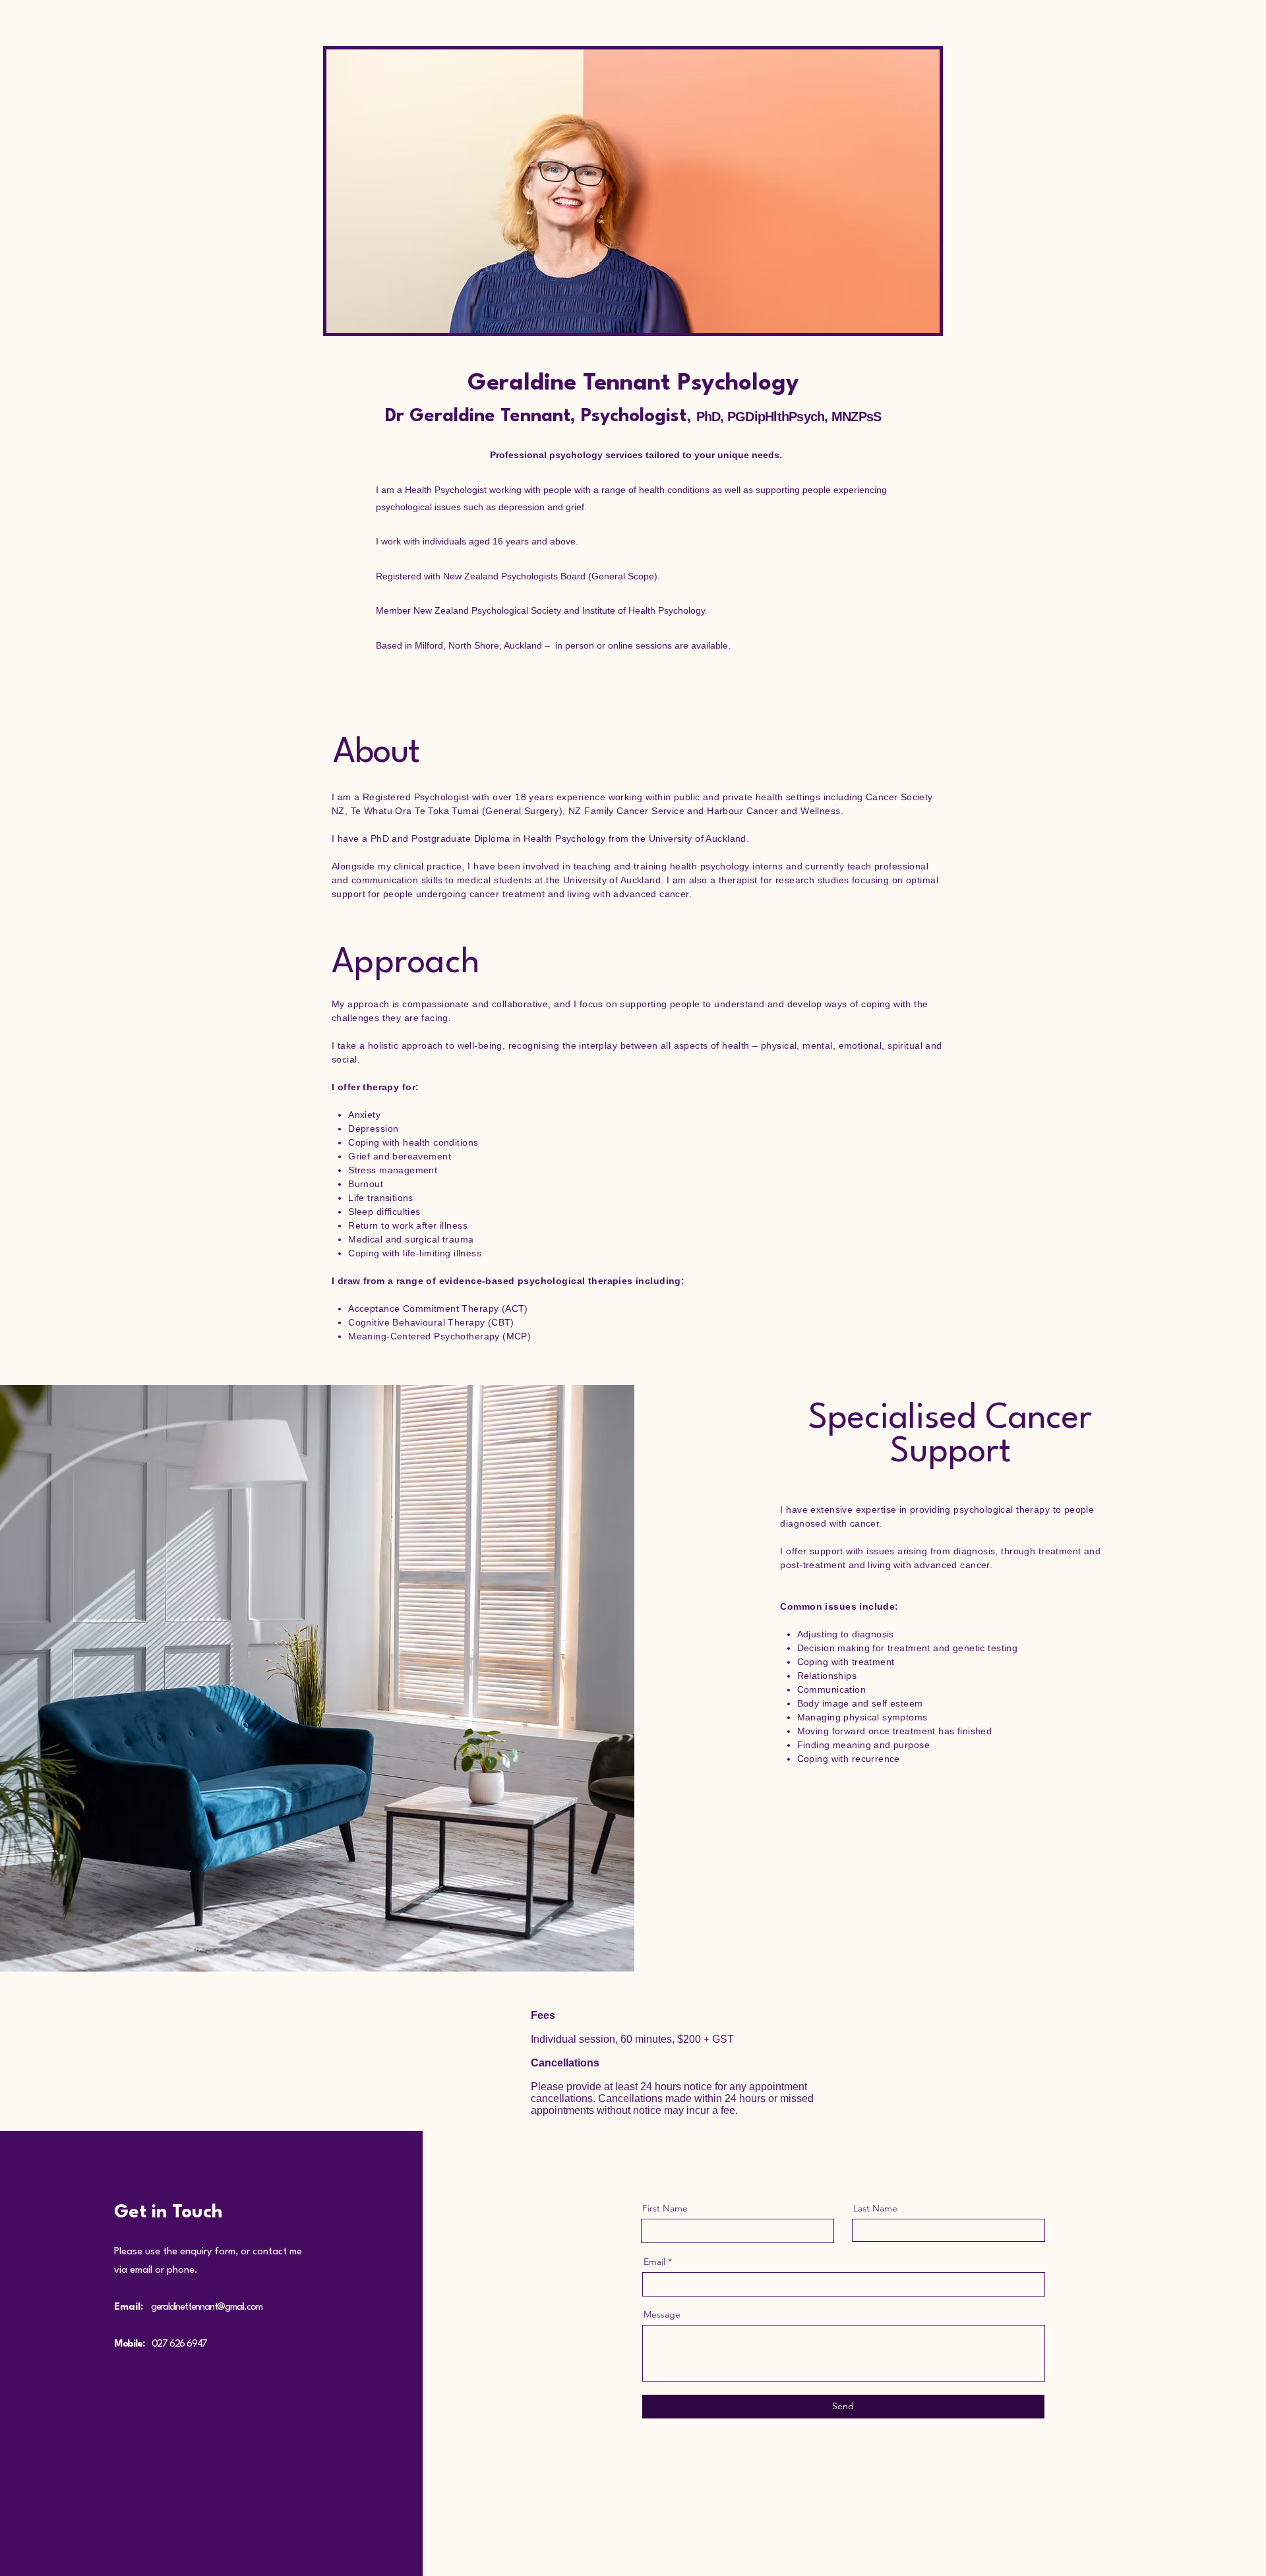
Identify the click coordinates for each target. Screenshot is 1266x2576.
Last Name (875, 2208)
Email (654, 2262)
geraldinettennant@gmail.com (207, 2307)
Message (662, 2314)
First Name (665, 2208)
